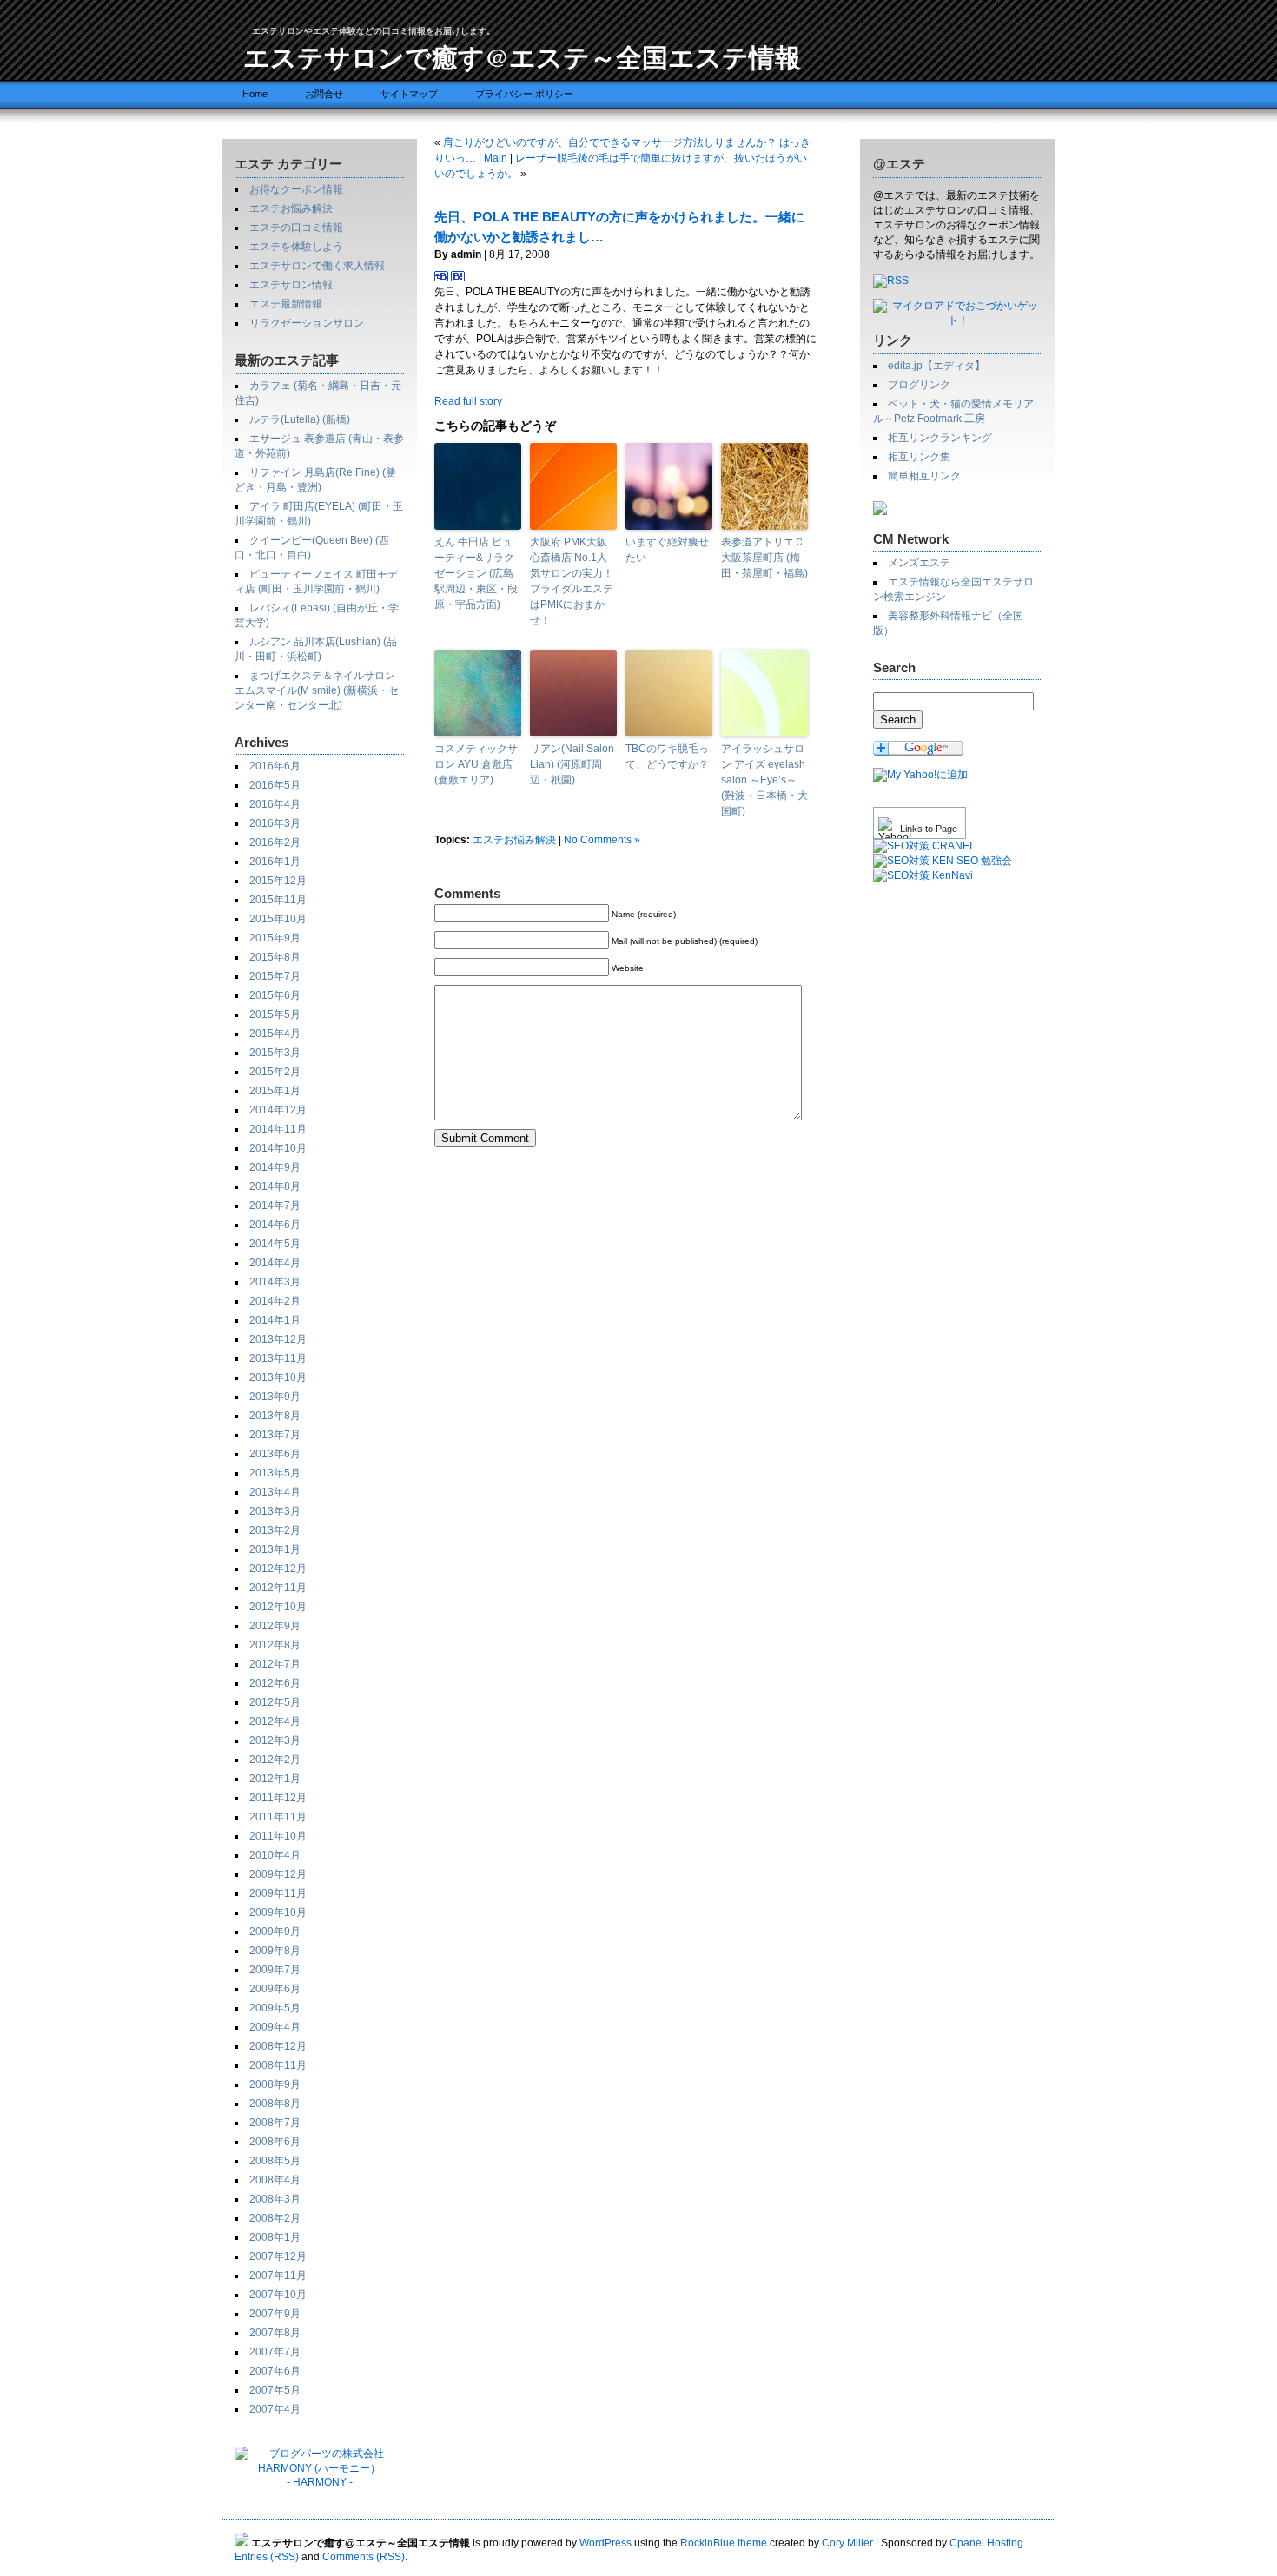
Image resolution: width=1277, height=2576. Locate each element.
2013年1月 (275, 1549)
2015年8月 (275, 957)
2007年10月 (278, 2295)
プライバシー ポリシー (524, 94)
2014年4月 (275, 1263)
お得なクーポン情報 (296, 189)
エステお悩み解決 (291, 208)
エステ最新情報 (286, 304)
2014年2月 (275, 1301)
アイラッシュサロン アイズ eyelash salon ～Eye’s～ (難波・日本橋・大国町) (764, 780)
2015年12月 (278, 881)
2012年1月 (275, 1779)
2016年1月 (275, 862)
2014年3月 (275, 1282)
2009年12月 (278, 1874)
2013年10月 (278, 1377)
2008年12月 (278, 2046)
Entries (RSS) (267, 2557)
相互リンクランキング (940, 438)
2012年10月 (278, 1607)
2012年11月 (278, 1588)
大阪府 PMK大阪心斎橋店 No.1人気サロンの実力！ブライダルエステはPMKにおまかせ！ (572, 581)
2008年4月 (275, 2180)
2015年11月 (278, 900)
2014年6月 (275, 1225)
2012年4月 (275, 1721)
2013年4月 (275, 1492)
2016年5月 (275, 785)
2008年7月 (275, 2123)
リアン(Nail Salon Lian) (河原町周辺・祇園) (572, 764)
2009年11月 (278, 1893)
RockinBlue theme (724, 2543)
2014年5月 (275, 1244)
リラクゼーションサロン (307, 323)
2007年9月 (275, 2314)
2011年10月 (278, 1836)
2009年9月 (275, 1932)
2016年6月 (275, 766)
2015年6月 (275, 995)
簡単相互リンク (924, 476)
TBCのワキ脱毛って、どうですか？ (667, 756)
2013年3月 (275, 1511)
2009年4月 (275, 2027)
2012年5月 (275, 1702)
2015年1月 (275, 1091)
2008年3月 (275, 2199)
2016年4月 (275, 804)
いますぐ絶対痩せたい (667, 550)
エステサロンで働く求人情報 (317, 266)
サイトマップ (409, 94)
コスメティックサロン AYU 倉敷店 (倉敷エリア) (476, 764)
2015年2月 (275, 1072)
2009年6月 (275, 1989)
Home (255, 94)
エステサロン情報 (291, 285)
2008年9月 (275, 2084)
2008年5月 (275, 2161)
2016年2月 (275, 842)
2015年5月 (275, 1014)
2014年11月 (278, 1129)
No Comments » (602, 840)
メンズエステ (919, 563)
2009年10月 (278, 1912)
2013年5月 (275, 1473)
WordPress (605, 2543)
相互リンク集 (919, 457)
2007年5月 (275, 2390)
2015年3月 (275, 1053)
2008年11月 (278, 2065)
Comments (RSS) (364, 2557)
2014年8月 (275, 1186)
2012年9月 (275, 1626)
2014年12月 (278, 1110)
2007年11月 (278, 2275)
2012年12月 (278, 1569)
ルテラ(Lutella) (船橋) (300, 419)
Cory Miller (847, 2543)
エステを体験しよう (296, 247)
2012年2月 (275, 1760)
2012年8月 (275, 1645)
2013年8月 (275, 1416)
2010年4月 (275, 1855)
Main (496, 158)
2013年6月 (275, 1454)
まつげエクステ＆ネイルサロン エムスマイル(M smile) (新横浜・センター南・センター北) (317, 690)
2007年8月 (275, 2333)
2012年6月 (275, 1683)
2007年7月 (275, 2352)
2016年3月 (275, 823)
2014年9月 (275, 1167)
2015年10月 (278, 919)
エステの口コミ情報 (296, 228)
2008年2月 (275, 2218)
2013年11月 (278, 1358)
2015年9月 (275, 938)
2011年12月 (278, 1798)
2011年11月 (278, 1817)
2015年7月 (275, 976)
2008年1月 (275, 2237)
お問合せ (324, 94)
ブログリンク (919, 385)
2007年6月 (275, 2371)
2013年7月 (275, 1435)
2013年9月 (275, 1397)
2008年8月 (275, 2104)
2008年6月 (275, 2142)
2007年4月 (275, 2409)
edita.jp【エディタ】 (936, 366)
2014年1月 (275, 1320)
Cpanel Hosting (986, 2543)
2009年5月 (275, 2008)
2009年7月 (275, 1970)
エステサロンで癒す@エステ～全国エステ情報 (522, 56)
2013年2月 (275, 1530)
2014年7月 (275, 1205)
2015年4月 (275, 1034)
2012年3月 (275, 1740)
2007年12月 (278, 2256)
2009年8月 (275, 1951)
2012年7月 (275, 1664)
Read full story (468, 401)
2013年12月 (278, 1339)
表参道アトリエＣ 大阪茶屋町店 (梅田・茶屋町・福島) (764, 558)
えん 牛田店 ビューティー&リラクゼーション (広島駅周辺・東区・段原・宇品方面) (476, 573)
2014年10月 (278, 1148)
